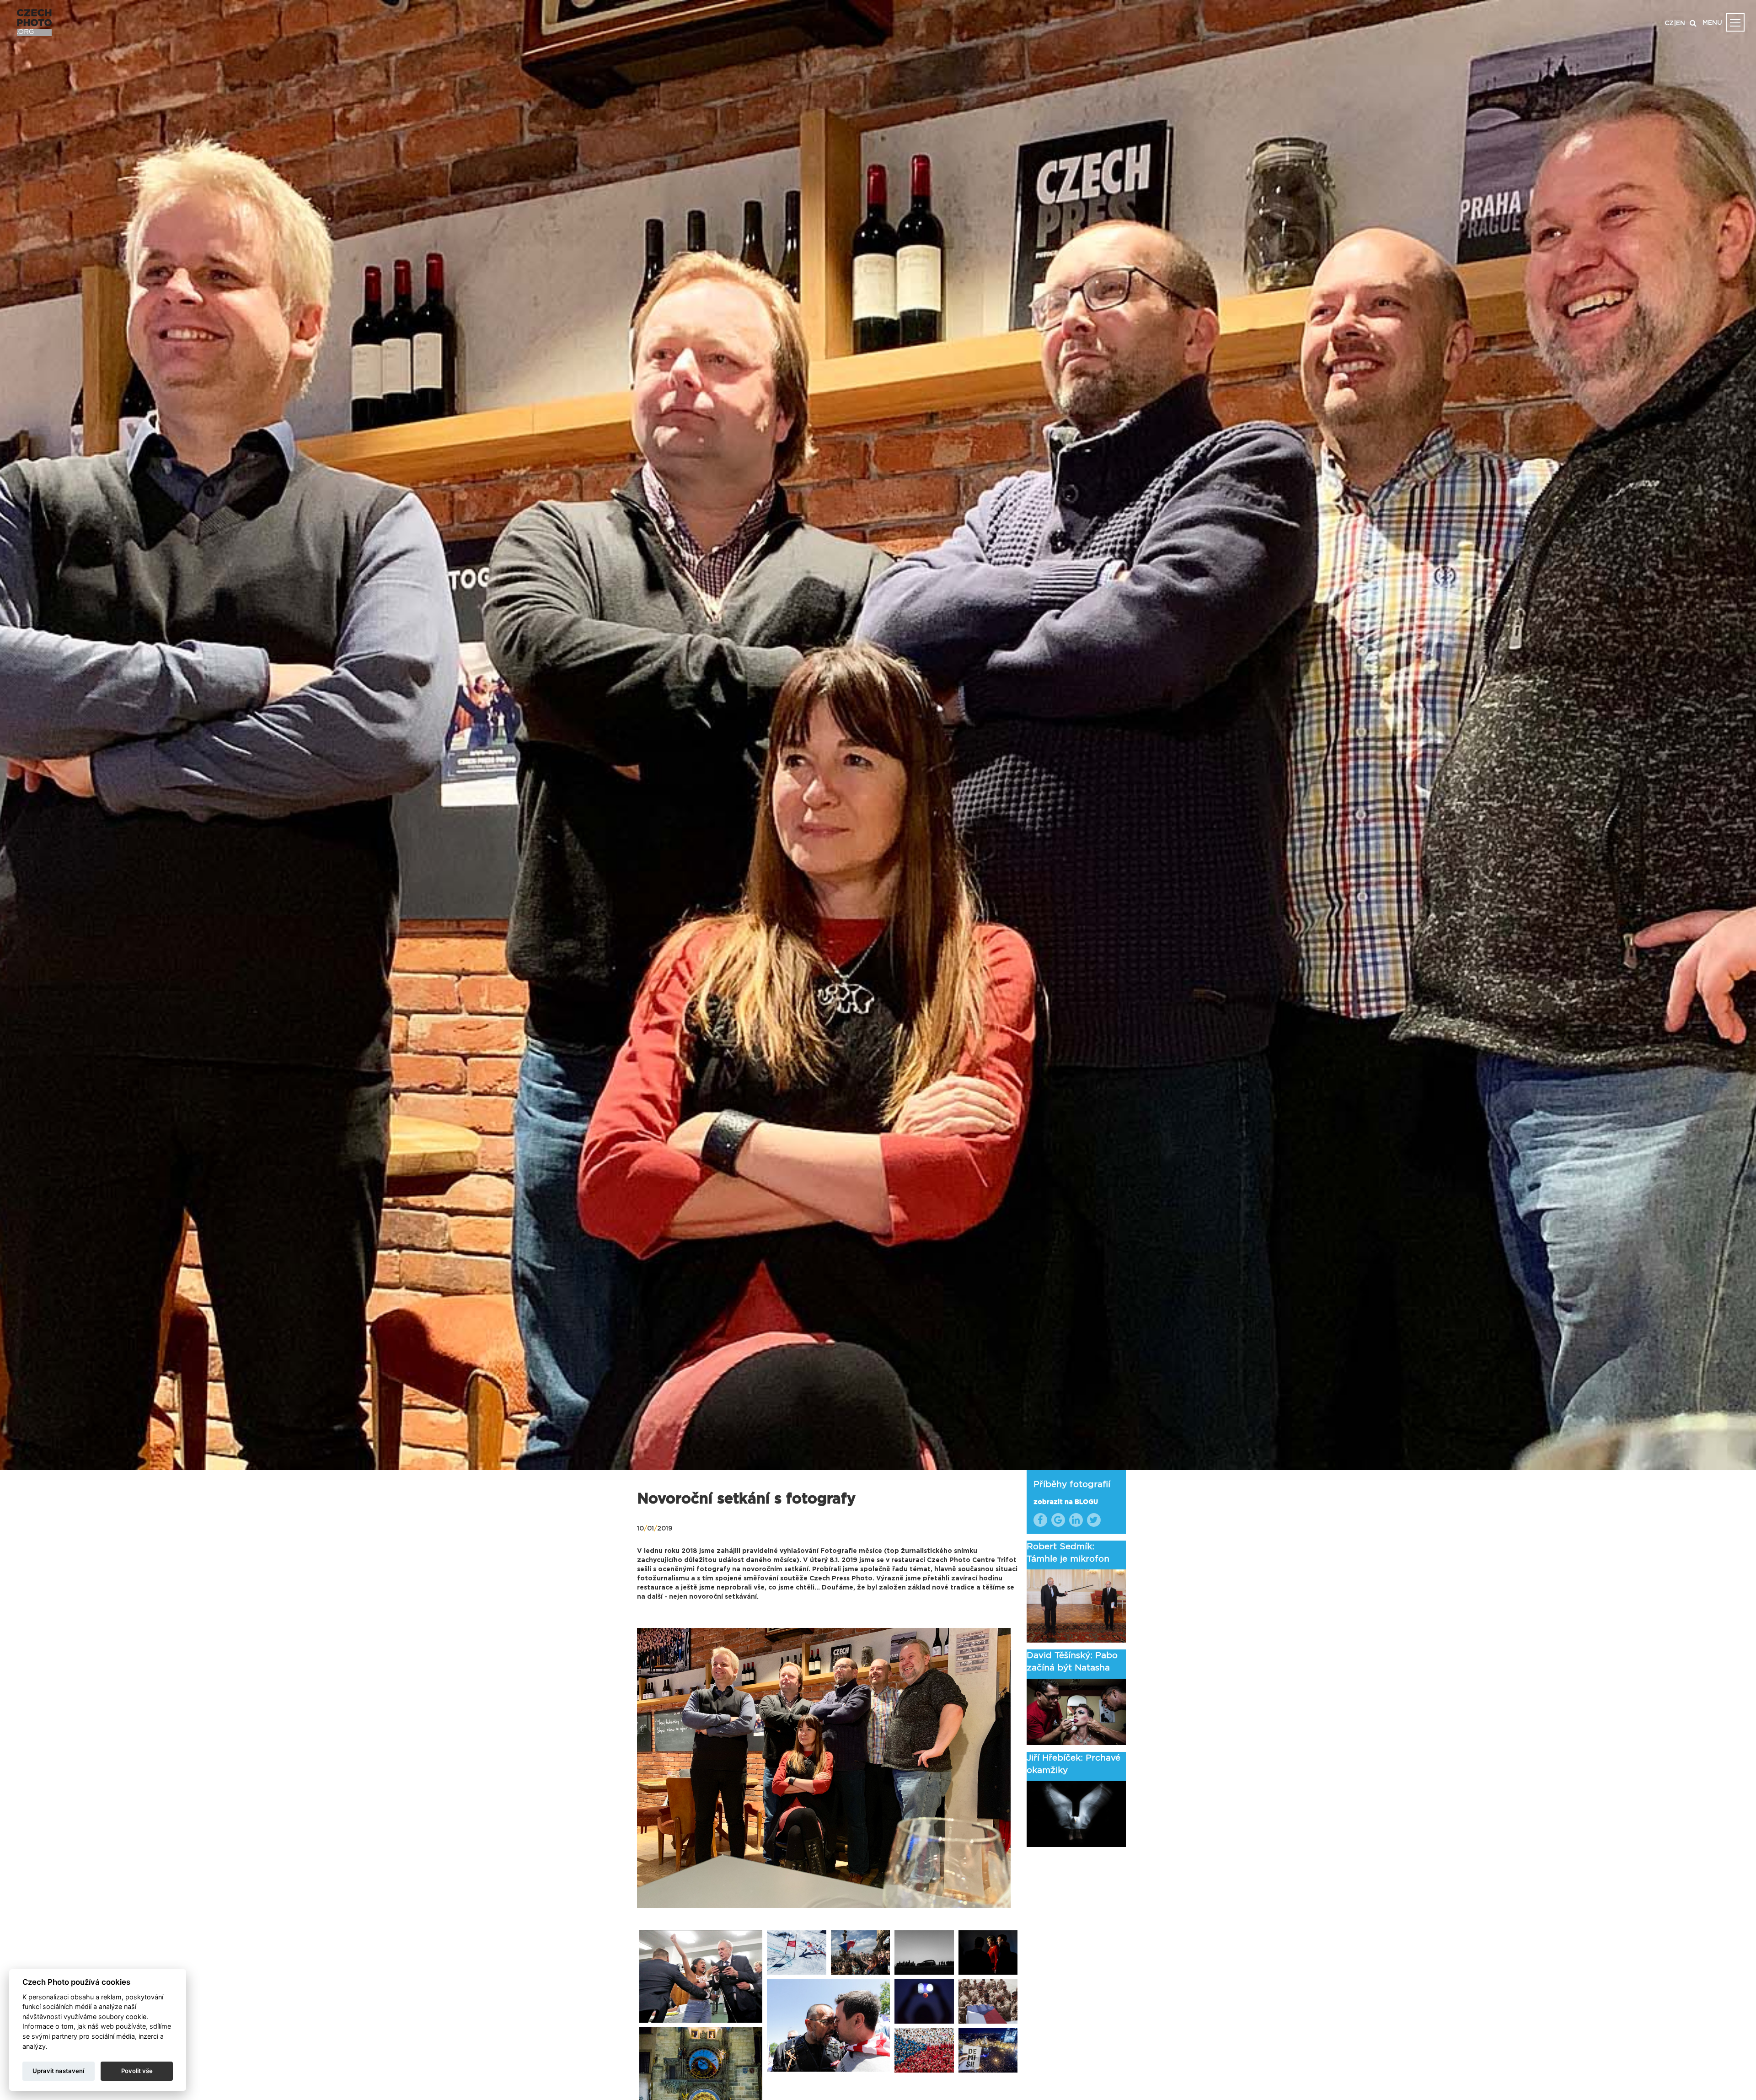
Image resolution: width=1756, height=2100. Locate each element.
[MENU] (1735, 22)
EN (1681, 23)
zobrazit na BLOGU (1066, 1502)
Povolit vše (137, 2071)
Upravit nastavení (58, 2071)
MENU (1712, 23)
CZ (1669, 23)
